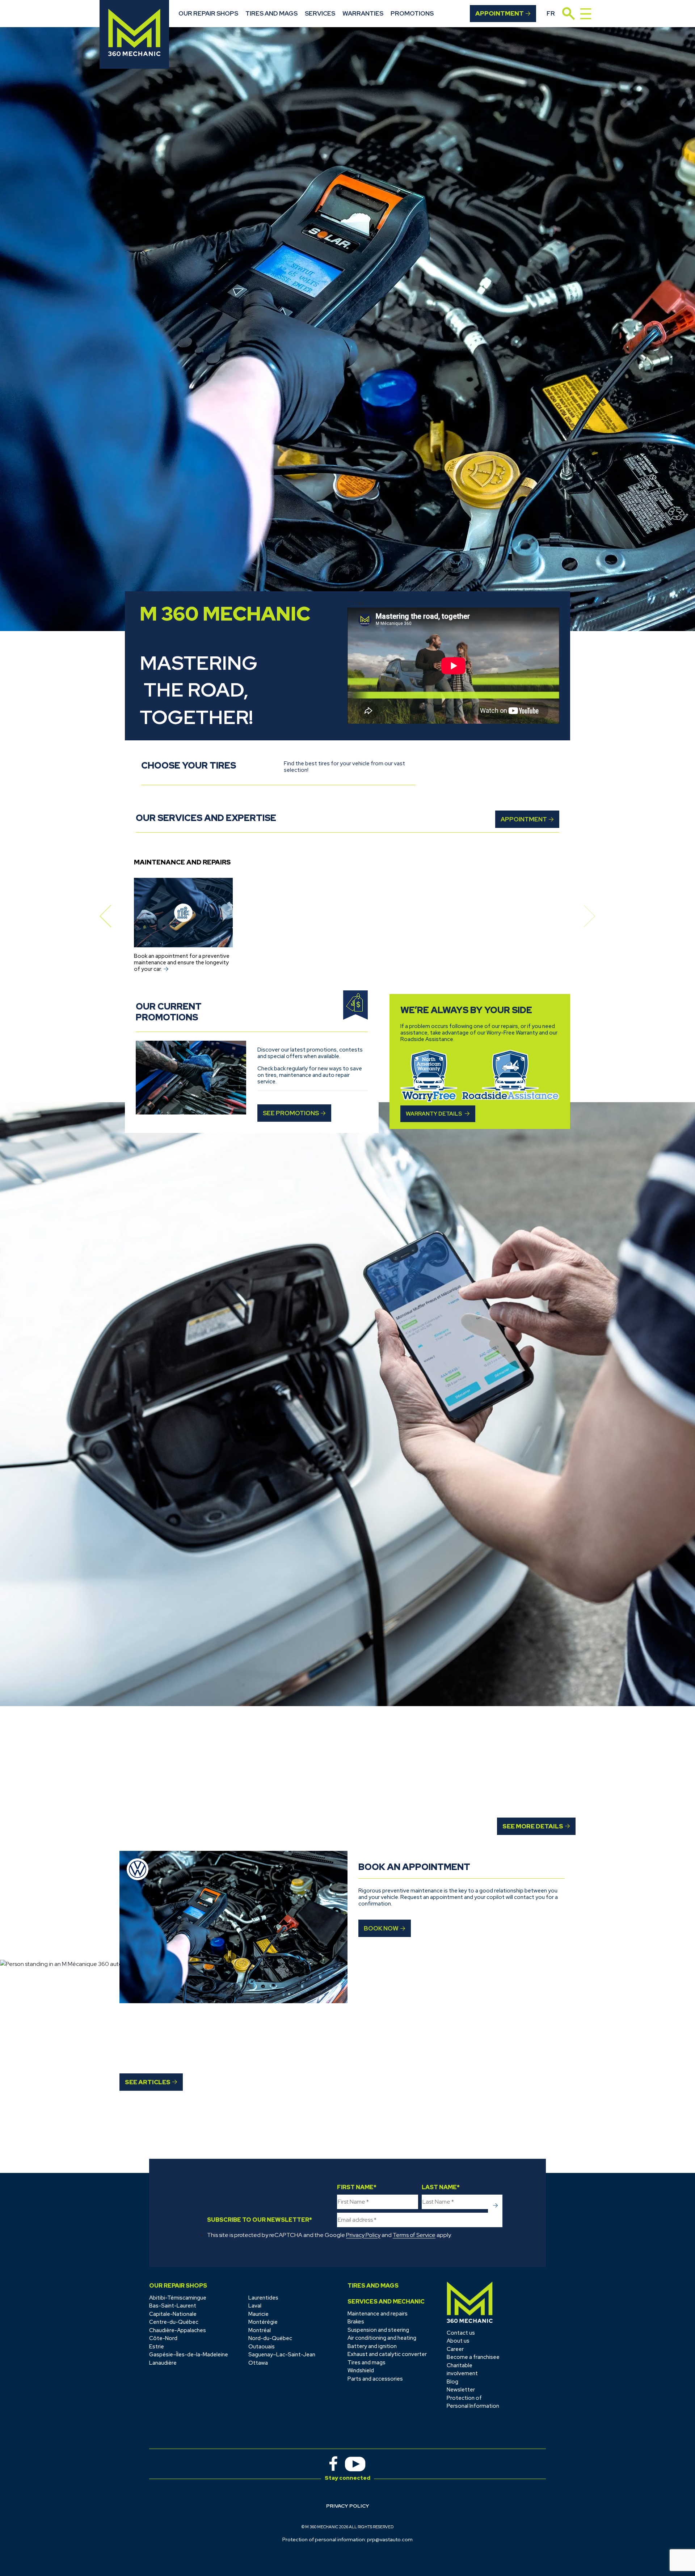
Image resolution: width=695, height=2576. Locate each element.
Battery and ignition (372, 2346)
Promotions (412, 13)
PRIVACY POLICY (348, 2506)
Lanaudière (163, 2363)
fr (551, 13)
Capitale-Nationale (173, 2314)
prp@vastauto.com (390, 2539)
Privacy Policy (363, 2235)
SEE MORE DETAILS (533, 1826)
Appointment (500, 13)
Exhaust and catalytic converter (387, 2354)
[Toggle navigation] (586, 14)
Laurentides (263, 2298)
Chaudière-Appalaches (178, 2330)
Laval (255, 2306)
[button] (105, 916)
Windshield (361, 2370)
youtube (355, 2464)
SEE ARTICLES (148, 2082)
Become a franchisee (473, 2357)
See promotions (291, 1113)
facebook (333, 2464)
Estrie (157, 2347)
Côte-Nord (163, 2338)
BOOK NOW (381, 1928)
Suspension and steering (378, 2330)
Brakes (356, 2322)
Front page (470, 2302)
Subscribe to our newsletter (260, 2220)
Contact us (461, 2333)
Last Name (441, 2187)
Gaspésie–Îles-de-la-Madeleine (189, 2355)
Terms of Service (414, 2235)
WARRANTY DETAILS (434, 1114)
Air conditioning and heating (382, 2338)
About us (458, 2341)
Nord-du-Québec (270, 2338)
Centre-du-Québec (174, 2322)
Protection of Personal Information (473, 2402)
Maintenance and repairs (378, 2314)
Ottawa (258, 2363)
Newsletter (461, 2390)
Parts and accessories (375, 2379)
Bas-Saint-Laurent (173, 2306)
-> (495, 2206)
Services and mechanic (386, 2302)
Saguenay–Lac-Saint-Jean (282, 2355)
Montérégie (263, 2322)
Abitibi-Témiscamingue (178, 2298)
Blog (452, 2382)
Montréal (260, 2330)
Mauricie (258, 2314)
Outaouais (262, 2347)
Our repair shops (208, 13)
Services (320, 13)
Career (455, 2349)
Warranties (363, 13)
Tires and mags (271, 13)
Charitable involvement (462, 2370)
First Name (357, 2187)
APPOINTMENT (524, 819)
